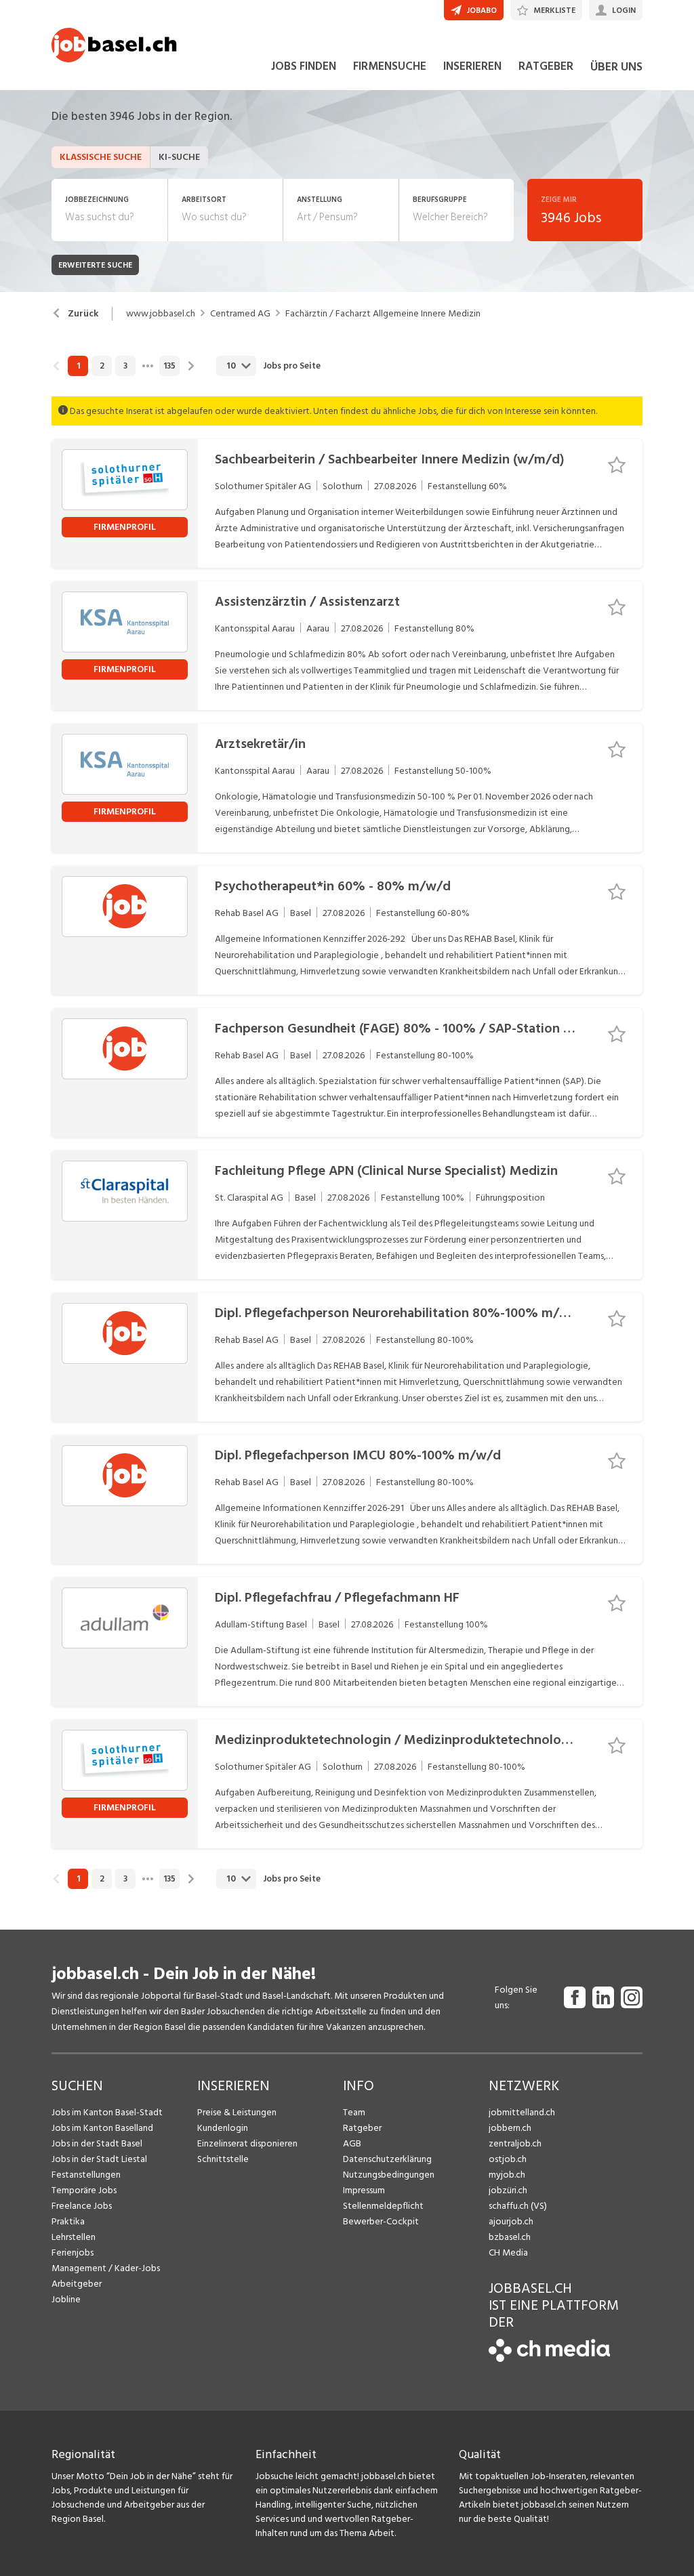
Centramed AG (240, 314)
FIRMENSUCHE (390, 66)
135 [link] (169, 366)
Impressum (364, 2190)
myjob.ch (507, 2175)
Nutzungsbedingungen (389, 2175)
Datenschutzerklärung (387, 2159)
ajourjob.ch (511, 2221)
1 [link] (78, 366)
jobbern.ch (510, 2128)
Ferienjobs (73, 2252)
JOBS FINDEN (304, 66)
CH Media (508, 2252)
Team (354, 2112)
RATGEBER (546, 66)
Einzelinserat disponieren (247, 2143)
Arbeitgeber (77, 2284)
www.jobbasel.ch (161, 314)
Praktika (68, 2221)
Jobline (66, 2299)
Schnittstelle (223, 2159)
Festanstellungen (86, 2175)
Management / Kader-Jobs (106, 2268)
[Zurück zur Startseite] (549, 2359)
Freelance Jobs (82, 2206)
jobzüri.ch (508, 2190)
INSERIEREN (472, 66)
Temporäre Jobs (84, 2190)
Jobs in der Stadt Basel (97, 2143)
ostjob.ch (508, 2159)
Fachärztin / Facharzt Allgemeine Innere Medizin (383, 314)
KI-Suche (179, 157)
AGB (352, 2143)
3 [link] (125, 366)
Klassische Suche (101, 157)
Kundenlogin (223, 2128)
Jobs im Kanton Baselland (102, 2128)
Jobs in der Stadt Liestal (99, 2159)
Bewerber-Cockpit (381, 2221)
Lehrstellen (74, 2237)
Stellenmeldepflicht (383, 2206)
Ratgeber (362, 2128)
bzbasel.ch (510, 2237)
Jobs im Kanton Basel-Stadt (107, 2112)
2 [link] (102, 366)
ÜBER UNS (616, 67)
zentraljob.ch (515, 2143)
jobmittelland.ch (522, 2112)
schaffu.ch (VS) (518, 2206)
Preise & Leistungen (237, 2112)
